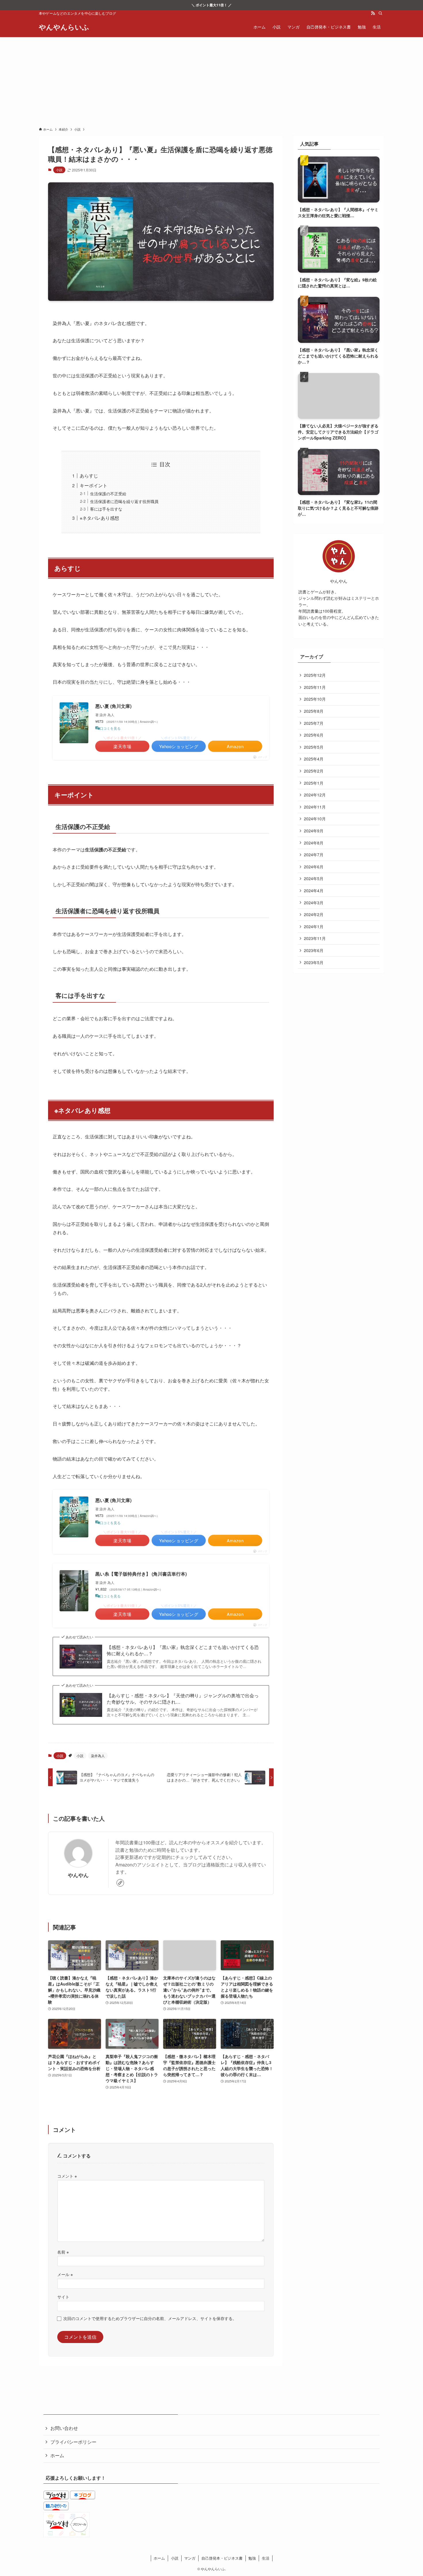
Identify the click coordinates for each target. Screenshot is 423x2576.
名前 (63, 2252)
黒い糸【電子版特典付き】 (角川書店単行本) (141, 1574)
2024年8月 (314, 843)
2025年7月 (314, 723)
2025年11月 (315, 687)
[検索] (380, 13)
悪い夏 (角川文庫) (113, 706)
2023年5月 (314, 962)
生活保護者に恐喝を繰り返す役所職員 (124, 501)
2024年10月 (315, 819)
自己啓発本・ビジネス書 (222, 2558)
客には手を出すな (106, 509)
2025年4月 (314, 759)
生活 (266, 2558)
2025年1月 (314, 783)
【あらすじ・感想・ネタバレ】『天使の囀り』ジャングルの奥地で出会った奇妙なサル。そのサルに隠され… (183, 1699)
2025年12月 (315, 675)
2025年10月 (315, 699)
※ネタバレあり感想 (99, 518)
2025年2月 (314, 771)
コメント (67, 2176)
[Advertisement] (211, 80)
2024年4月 (314, 890)
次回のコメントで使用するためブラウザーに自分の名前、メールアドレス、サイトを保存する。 (150, 2318)
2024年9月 (314, 831)
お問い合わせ (64, 2428)
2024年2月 (314, 914)
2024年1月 (314, 926)
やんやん (78, 1875)
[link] (120, 1883)
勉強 (252, 2558)
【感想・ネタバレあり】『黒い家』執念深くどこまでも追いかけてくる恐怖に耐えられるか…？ (183, 1650)
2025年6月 (314, 735)
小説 (59, 170)
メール (65, 2274)
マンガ (190, 2558)
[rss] (373, 13)
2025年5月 (314, 747)
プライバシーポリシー (73, 2442)
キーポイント (94, 485)
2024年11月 (315, 807)
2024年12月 (315, 795)
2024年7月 (314, 855)
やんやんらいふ (64, 27)
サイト (63, 2297)
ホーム (57, 2455)
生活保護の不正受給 (108, 493)
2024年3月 (314, 903)
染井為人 (98, 1756)
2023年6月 (314, 950)
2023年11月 (315, 938)
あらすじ (89, 476)
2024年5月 (314, 878)
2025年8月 (314, 711)
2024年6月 (314, 867)
